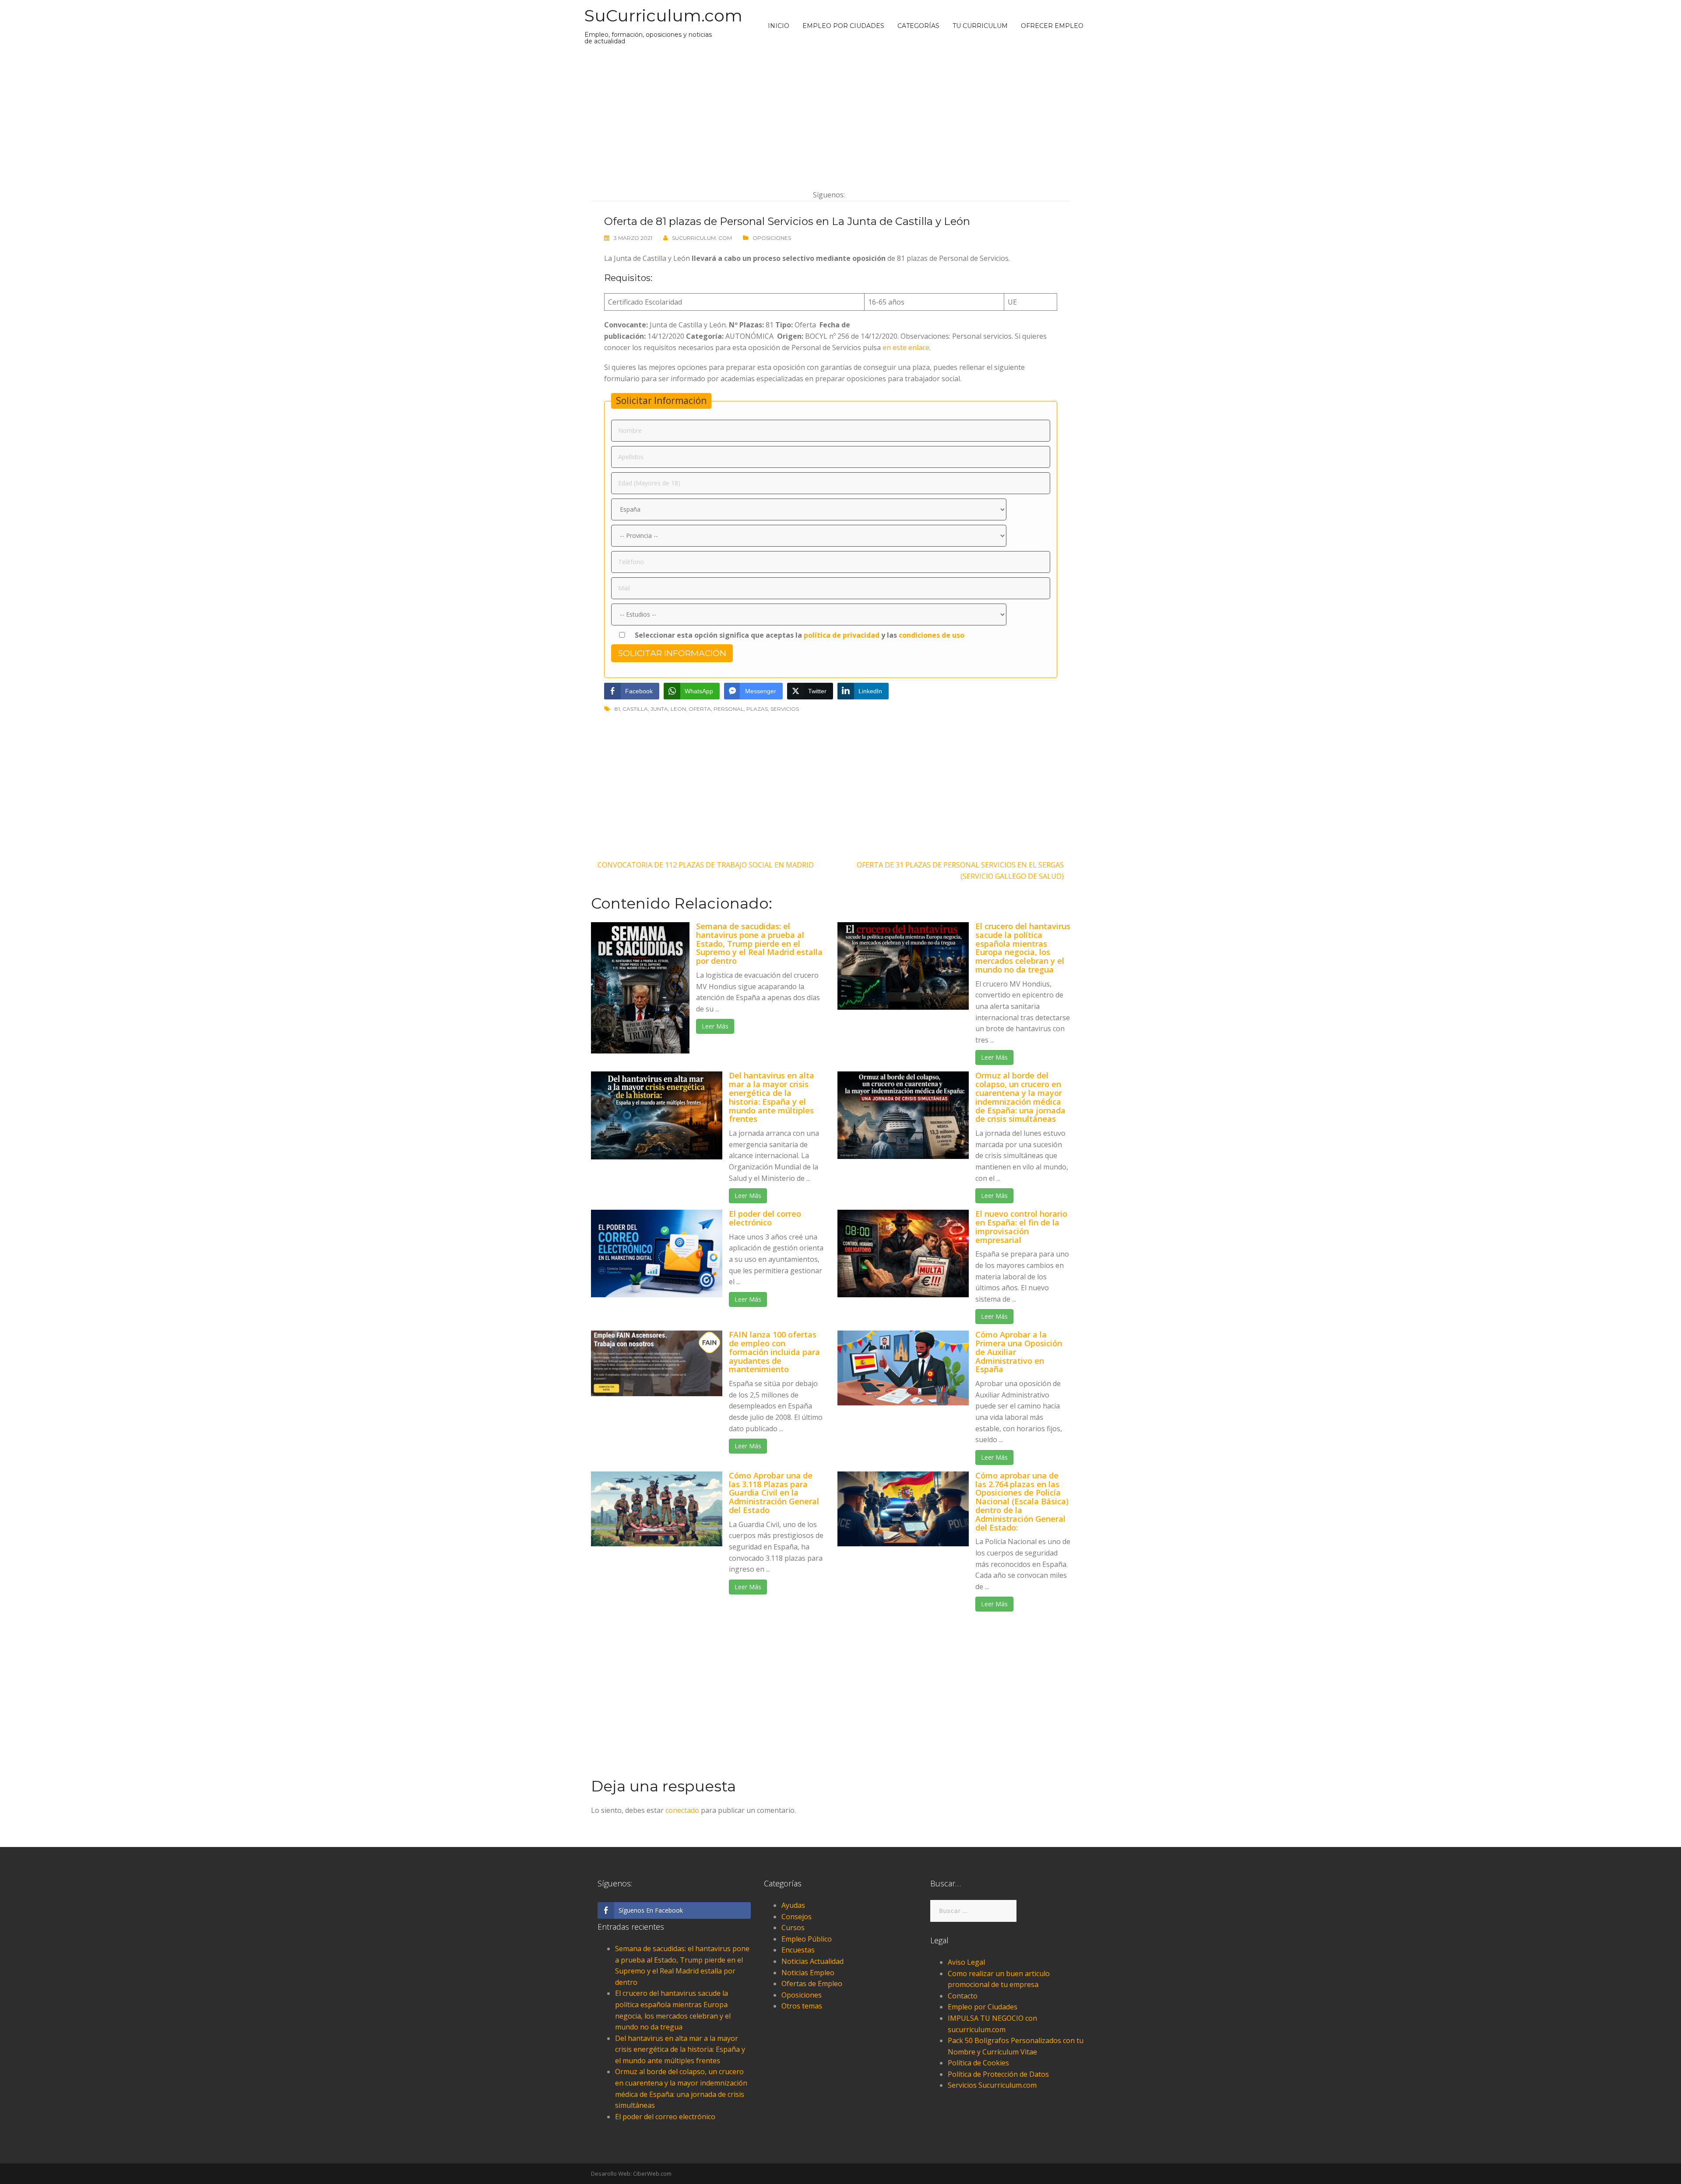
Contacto (963, 1996)
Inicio (779, 26)
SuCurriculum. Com (702, 238)
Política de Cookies (978, 2063)
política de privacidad (842, 635)
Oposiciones (772, 238)
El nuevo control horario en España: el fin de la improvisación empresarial (1021, 1227)
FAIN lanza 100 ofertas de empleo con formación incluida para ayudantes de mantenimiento (774, 1352)
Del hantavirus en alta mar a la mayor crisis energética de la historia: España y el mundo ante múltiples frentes (772, 1097)
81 (617, 709)
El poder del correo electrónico (765, 1218)
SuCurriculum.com (663, 16)
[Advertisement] (831, 117)
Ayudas (793, 1905)
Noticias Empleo (808, 1973)
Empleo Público (807, 1939)
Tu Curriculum (980, 26)
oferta (700, 709)
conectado (682, 1810)
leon (678, 709)
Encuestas (798, 1950)
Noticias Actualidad (812, 1961)
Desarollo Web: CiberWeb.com (631, 2173)
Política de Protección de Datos (998, 2074)
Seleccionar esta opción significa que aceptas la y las (799, 635)
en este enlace (906, 348)
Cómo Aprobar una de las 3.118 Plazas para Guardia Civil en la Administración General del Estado (774, 1493)
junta (659, 709)
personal (729, 709)
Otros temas (802, 2006)
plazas (757, 709)
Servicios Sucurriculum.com (992, 2085)
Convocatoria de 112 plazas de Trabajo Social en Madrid (706, 865)
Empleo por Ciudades (843, 26)
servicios (785, 709)
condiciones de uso (932, 635)
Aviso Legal (966, 1962)
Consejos (797, 1917)
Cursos (793, 1928)
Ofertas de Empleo (812, 1984)
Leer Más (715, 1026)
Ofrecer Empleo (1052, 26)
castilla (635, 709)
